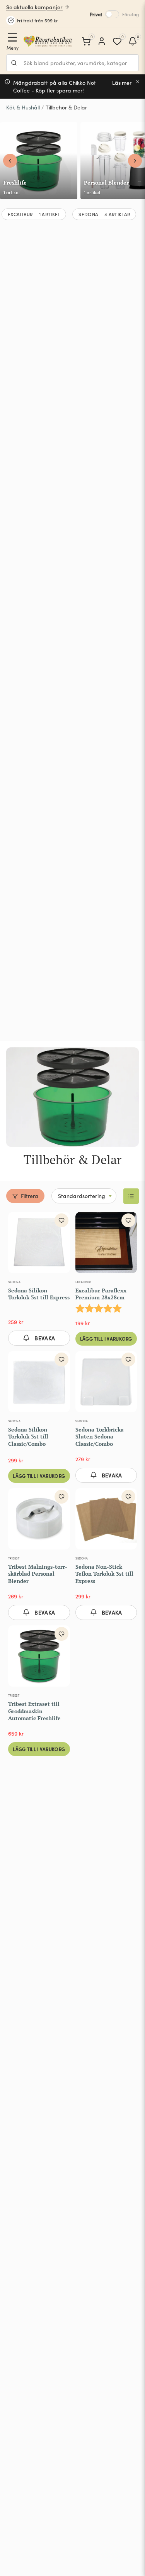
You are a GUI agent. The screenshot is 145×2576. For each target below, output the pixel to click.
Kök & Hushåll (23, 107)
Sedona (14, 1282)
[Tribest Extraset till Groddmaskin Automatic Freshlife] (39, 1658)
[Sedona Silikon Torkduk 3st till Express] (39, 1244)
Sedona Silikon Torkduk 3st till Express (39, 1294)
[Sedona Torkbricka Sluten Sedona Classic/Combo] (106, 1383)
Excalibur (83, 1282)
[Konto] (102, 41)
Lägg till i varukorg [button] (106, 1338)
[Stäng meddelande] (138, 82)
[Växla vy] (131, 1196)
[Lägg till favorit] (61, 1220)
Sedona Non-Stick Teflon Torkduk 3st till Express (104, 1574)
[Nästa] (135, 161)
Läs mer (122, 83)
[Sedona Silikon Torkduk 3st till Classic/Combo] (39, 1383)
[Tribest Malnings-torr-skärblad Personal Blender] (39, 1521)
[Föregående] (10, 161)
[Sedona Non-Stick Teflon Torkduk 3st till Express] (106, 1521)
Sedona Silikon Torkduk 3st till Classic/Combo (28, 1436)
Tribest (14, 1558)
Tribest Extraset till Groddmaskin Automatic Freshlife (34, 1711)
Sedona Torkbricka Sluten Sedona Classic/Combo (100, 1436)
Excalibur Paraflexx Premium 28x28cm (101, 1294)
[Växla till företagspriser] (112, 14)
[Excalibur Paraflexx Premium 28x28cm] (106, 1244)
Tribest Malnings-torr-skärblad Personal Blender (38, 1574)
